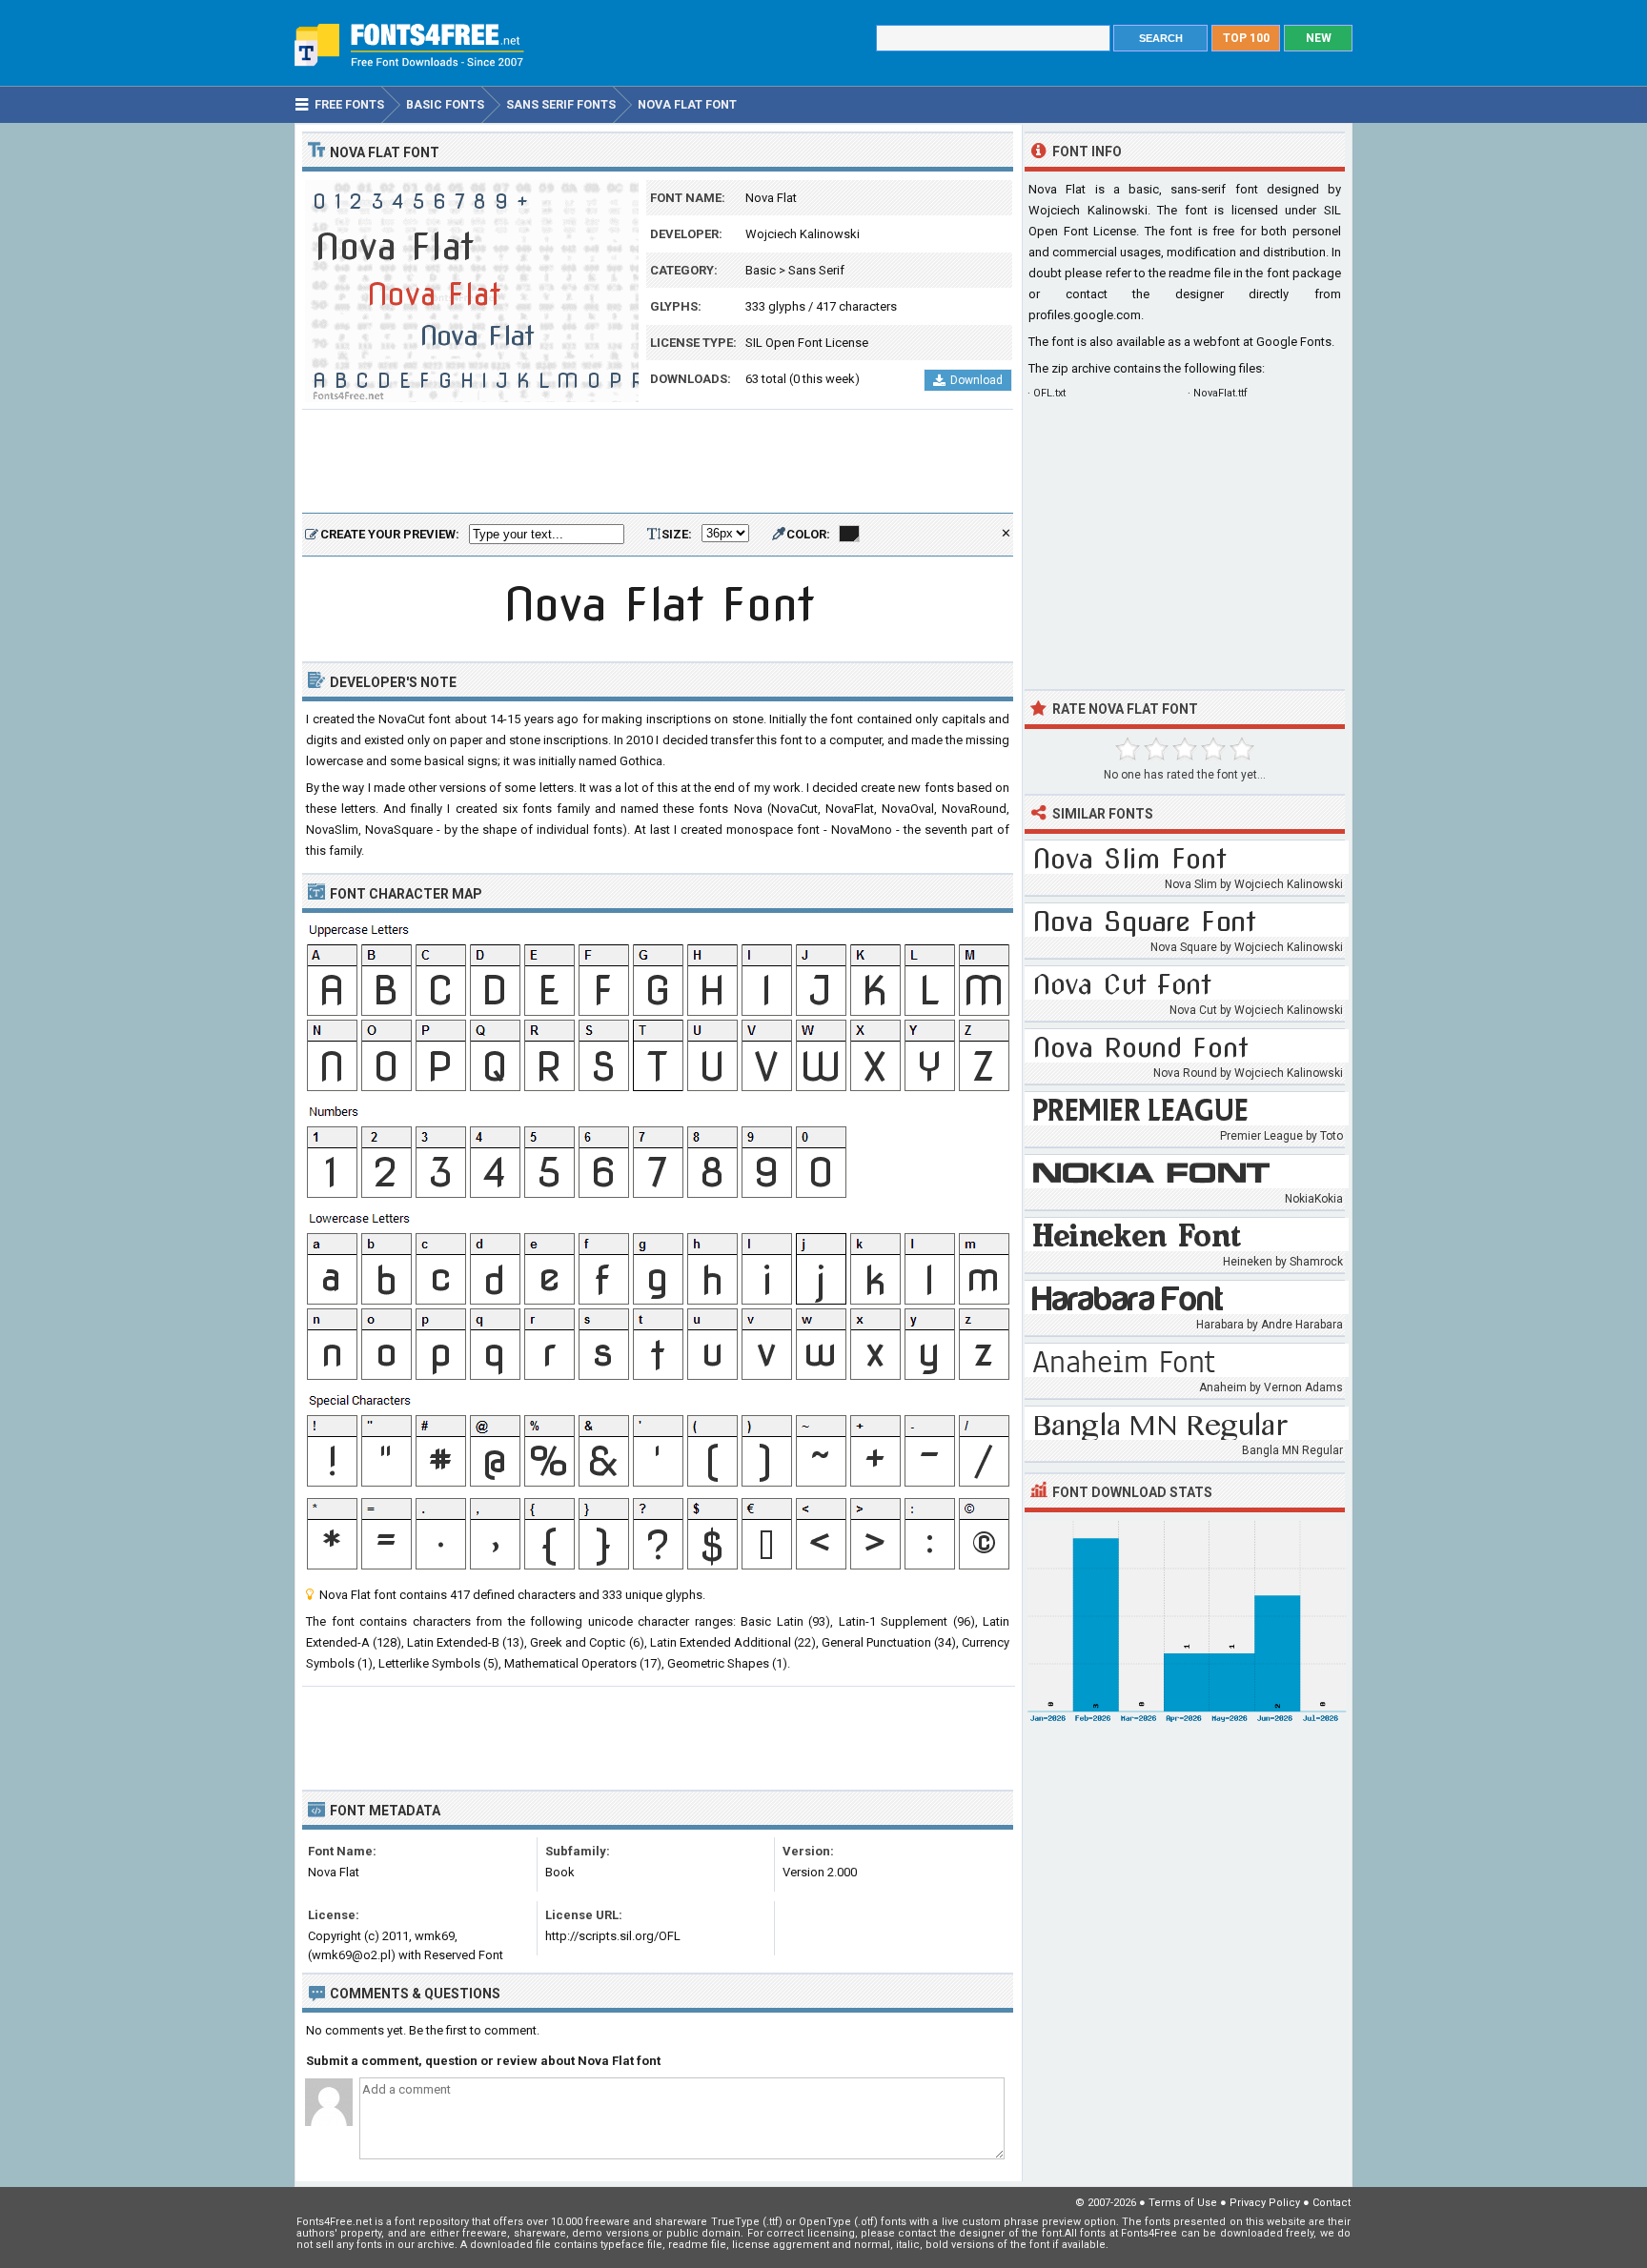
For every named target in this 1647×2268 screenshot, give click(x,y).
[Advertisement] (658, 462)
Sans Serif (816, 270)
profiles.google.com (1085, 315)
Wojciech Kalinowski (803, 234)
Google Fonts (1294, 342)
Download (976, 380)
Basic (761, 270)
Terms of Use (1183, 2203)
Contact (1332, 2203)
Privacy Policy (1265, 2203)
